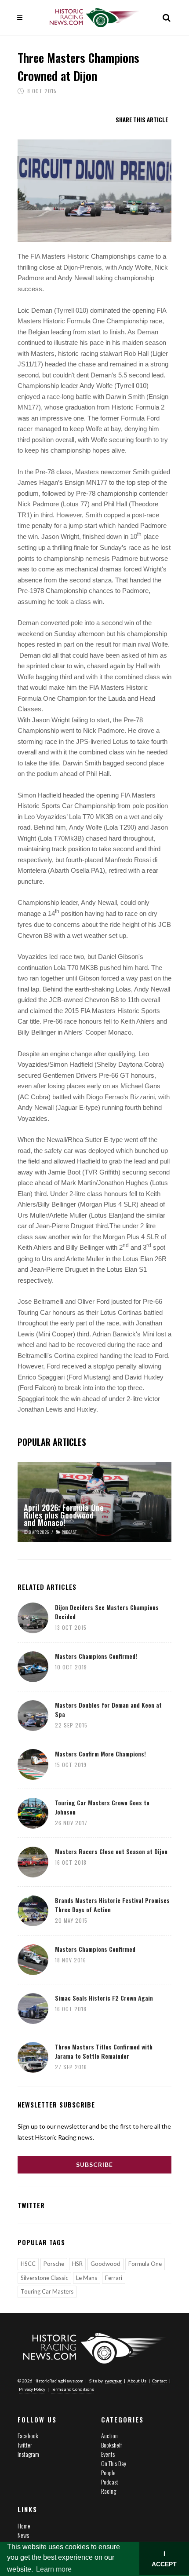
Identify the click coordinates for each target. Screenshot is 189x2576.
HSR (77, 2264)
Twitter (25, 2445)
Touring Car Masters (47, 2291)
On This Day (114, 2463)
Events (108, 2454)
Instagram (28, 2454)
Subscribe (94, 2164)
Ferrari (114, 2278)
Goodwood (105, 2264)
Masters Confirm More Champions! (100, 1754)
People (108, 2472)
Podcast (110, 2482)
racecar (113, 2381)
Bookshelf (111, 2445)
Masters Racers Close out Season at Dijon (111, 1851)
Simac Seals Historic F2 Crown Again (104, 1998)
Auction (109, 2435)
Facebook (28, 2435)
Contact (160, 2381)
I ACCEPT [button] (164, 2559)
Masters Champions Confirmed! (96, 1656)
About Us (137, 2381)
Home (24, 2526)
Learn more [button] (54, 2569)
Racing (109, 2491)
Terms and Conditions (73, 2389)
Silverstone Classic (44, 2278)
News (23, 2535)
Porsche (54, 2264)
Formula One (145, 2264)
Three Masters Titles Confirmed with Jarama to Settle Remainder (104, 2051)
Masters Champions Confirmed (95, 1949)
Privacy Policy (32, 2389)
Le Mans (87, 2278)
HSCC (28, 2264)
